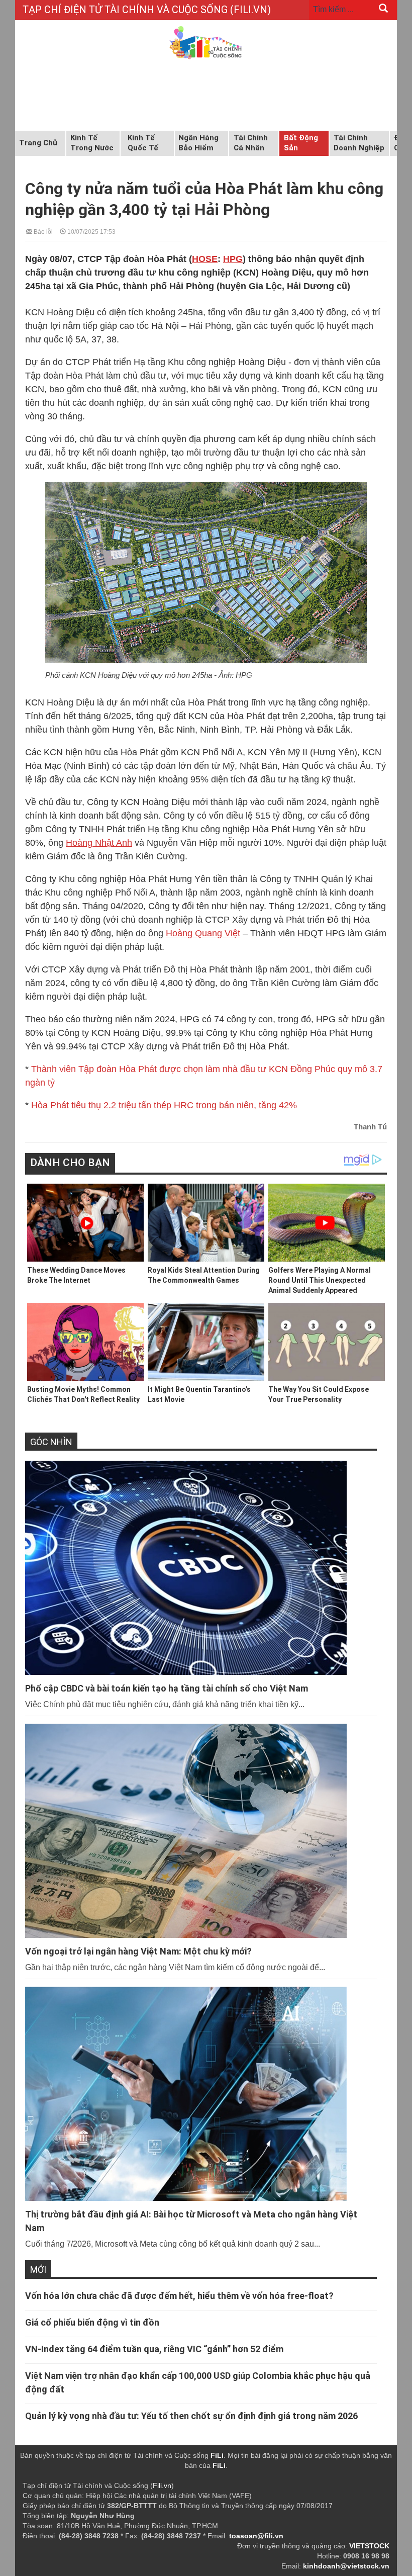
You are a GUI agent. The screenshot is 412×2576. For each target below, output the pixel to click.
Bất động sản (301, 143)
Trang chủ (38, 143)
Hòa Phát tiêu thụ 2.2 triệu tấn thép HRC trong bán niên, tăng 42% (164, 1105)
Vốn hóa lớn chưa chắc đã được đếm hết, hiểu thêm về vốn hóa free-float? (179, 2296)
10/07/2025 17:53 (91, 231)
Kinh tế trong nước (92, 143)
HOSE (205, 259)
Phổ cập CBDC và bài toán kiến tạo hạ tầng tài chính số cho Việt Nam (167, 1688)
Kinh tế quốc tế (143, 143)
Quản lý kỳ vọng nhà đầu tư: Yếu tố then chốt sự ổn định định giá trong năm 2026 (191, 2416)
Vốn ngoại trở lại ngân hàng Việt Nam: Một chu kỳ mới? (138, 1951)
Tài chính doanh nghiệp (359, 143)
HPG (233, 259)
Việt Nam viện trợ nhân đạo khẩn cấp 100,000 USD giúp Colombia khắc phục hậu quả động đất (198, 2382)
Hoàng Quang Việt (203, 933)
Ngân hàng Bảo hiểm (198, 143)
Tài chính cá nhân (251, 143)
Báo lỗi (42, 231)
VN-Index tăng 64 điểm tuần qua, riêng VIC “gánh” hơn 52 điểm (154, 2349)
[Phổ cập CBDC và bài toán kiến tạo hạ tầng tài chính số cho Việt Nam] (201, 1568)
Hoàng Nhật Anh (99, 843)
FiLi (217, 2455)
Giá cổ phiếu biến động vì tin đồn (92, 2322)
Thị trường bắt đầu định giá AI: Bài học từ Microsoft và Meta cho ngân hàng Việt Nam (191, 2221)
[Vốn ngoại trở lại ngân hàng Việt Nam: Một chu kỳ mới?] (201, 1831)
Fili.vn (162, 2485)
